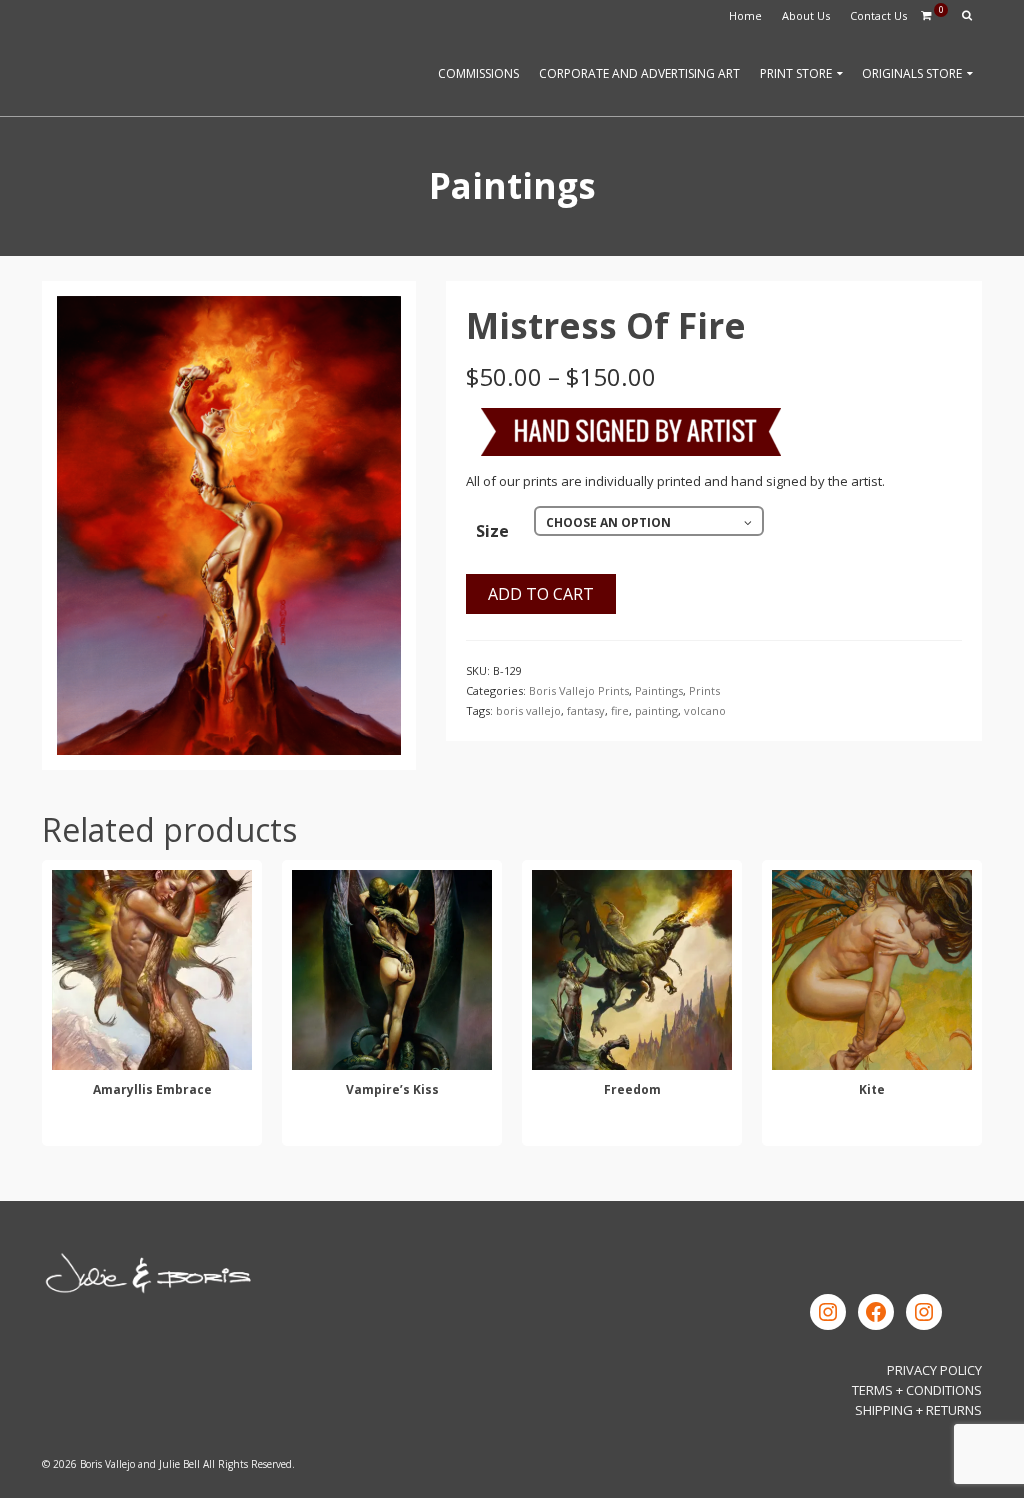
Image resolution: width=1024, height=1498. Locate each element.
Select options (152, 1127)
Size (492, 531)
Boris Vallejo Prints (579, 690)
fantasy (586, 710)
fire (620, 710)
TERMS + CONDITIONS (917, 1390)
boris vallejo (528, 710)
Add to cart (541, 594)
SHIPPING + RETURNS (918, 1410)
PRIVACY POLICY (934, 1370)
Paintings (659, 690)
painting (656, 710)
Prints (704, 690)
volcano (705, 710)
